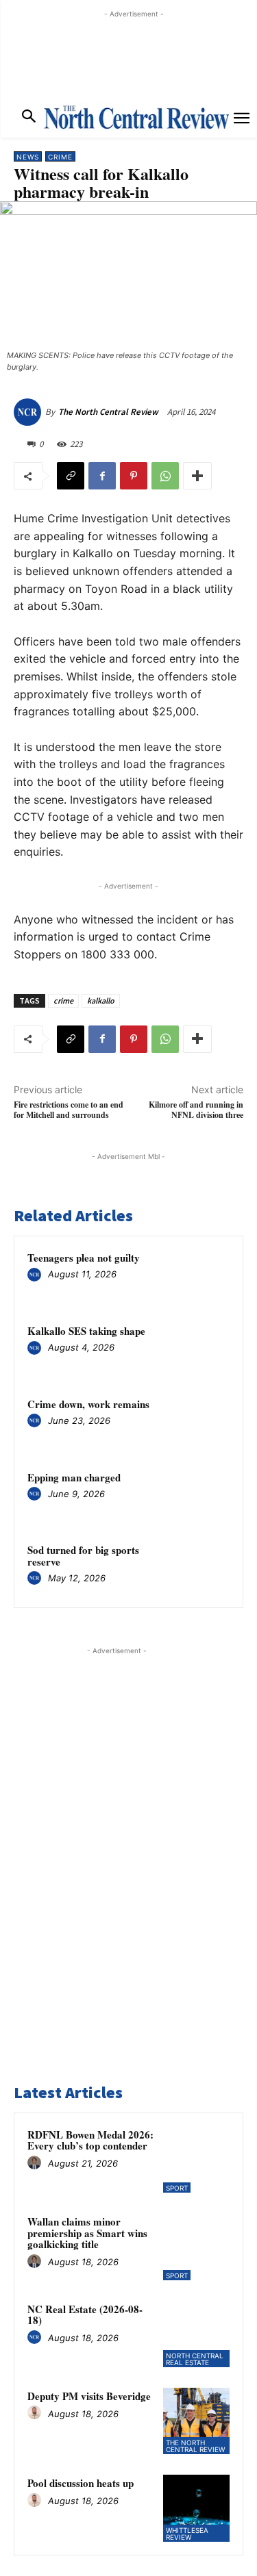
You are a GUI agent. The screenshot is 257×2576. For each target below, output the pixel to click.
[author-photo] (36, 1275)
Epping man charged (74, 1477)
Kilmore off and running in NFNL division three (196, 1110)
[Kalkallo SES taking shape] (203, 1349)
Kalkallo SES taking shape (86, 1331)
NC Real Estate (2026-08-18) (85, 2315)
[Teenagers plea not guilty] (203, 1276)
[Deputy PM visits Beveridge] (196, 2421)
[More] (197, 476)
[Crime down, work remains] (203, 1422)
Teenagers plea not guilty (84, 1258)
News (28, 157)
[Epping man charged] (203, 1495)
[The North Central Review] (29, 412)
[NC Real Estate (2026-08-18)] (196, 2334)
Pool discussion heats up (81, 2483)
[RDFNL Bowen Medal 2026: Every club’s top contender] (196, 2159)
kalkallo (101, 1000)
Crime (60, 157)
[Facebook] (102, 476)
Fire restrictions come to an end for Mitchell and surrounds (69, 1110)
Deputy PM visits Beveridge (89, 2396)
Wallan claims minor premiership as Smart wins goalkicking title (87, 2233)
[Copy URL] (71, 476)
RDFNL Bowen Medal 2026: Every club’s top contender (90, 2140)
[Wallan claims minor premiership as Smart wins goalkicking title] (196, 2246)
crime (63, 1000)
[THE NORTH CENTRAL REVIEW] (136, 117)
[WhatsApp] (165, 476)
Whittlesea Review (187, 2534)
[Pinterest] (134, 476)
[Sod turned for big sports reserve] (203, 1568)
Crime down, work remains (88, 1404)
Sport (177, 2188)
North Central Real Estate (195, 2359)
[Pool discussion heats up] (196, 2508)
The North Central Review (108, 412)
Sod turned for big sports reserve (83, 1556)
